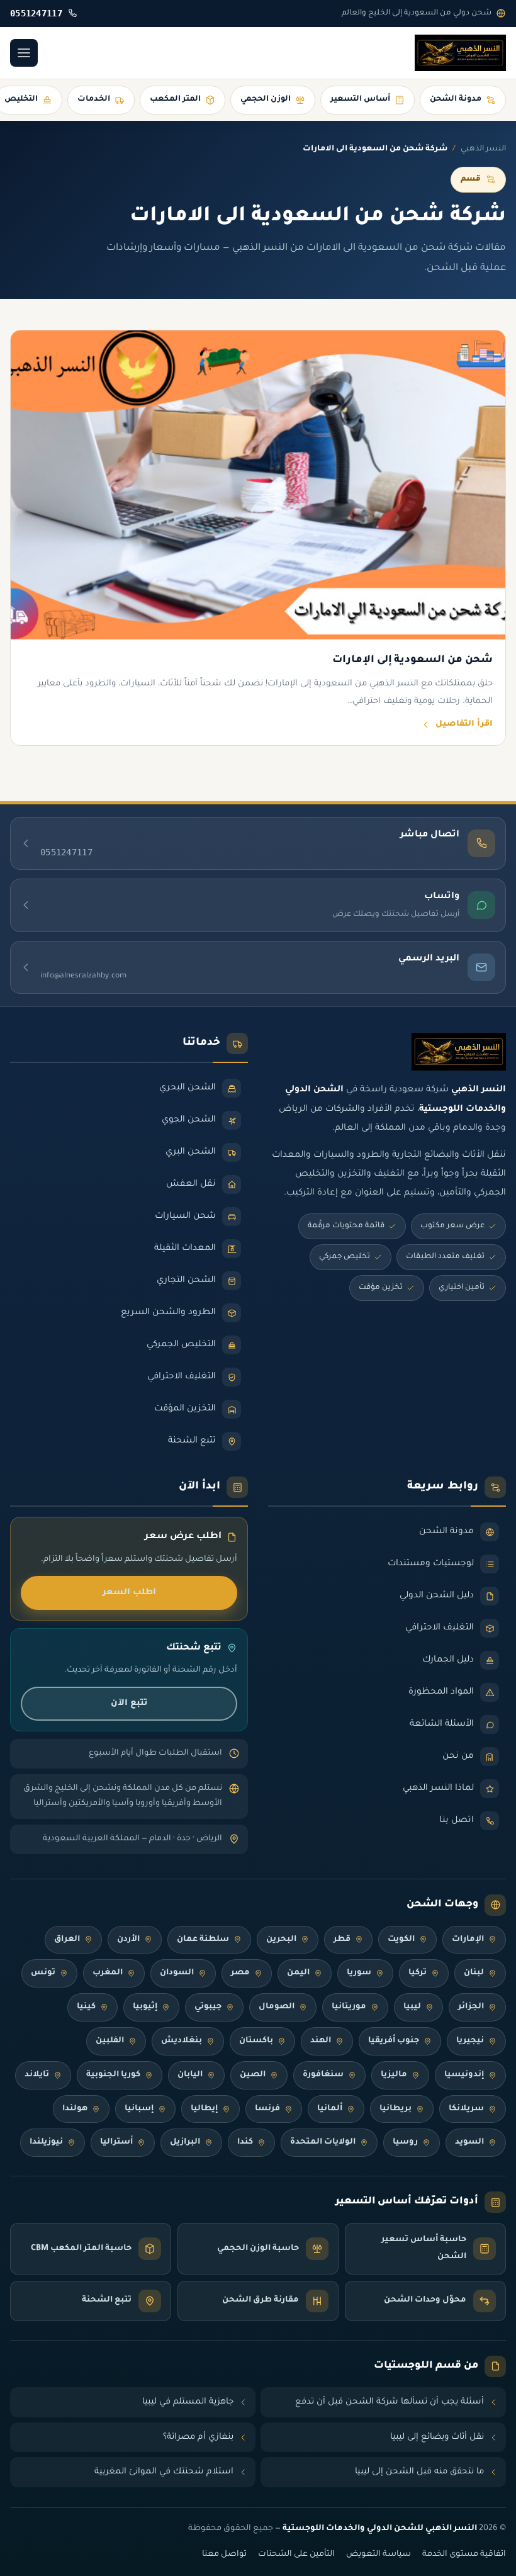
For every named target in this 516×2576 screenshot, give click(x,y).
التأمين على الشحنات (296, 2555)
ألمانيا (330, 2109)
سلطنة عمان (203, 1940)
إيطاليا (204, 2109)
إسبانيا (139, 2109)
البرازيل (185, 2142)
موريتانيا (349, 2007)
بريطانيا (395, 2109)
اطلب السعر (129, 1593)
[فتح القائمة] (24, 53)
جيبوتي (208, 2007)
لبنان (474, 1973)
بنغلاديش (182, 2041)
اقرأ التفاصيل (464, 724)
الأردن (128, 1940)
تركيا (418, 1973)
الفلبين (110, 2041)
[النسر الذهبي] (460, 53)
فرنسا (267, 2109)
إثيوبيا (145, 2007)
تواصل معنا (224, 2555)
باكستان (256, 2041)
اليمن (298, 1973)
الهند (321, 2041)
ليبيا (412, 2007)
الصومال (277, 2007)
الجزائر (471, 2007)
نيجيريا (470, 2041)
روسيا (405, 2142)
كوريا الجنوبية (113, 2075)
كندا (245, 2142)
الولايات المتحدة (323, 2142)
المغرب (108, 1973)
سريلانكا (466, 2109)
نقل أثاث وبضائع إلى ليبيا (437, 2437)
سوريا (359, 1973)
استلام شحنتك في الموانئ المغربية (164, 2472)
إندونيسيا (464, 2075)
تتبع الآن (129, 1703)
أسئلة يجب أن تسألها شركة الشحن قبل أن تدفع (390, 2402)
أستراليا (116, 2142)
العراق (67, 1940)
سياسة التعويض (379, 2555)
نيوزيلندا (46, 2142)
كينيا (86, 2007)
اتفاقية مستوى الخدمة (464, 2555)
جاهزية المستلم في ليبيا (188, 2402)
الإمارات (468, 1940)
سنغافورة (323, 2075)
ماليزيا (394, 2075)
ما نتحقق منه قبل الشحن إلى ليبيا (419, 2472)
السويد (469, 2142)
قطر (342, 1940)
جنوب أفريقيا (394, 2041)
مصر (240, 1973)
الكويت (401, 1940)
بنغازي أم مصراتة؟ (198, 2437)
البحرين (281, 1940)
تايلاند (37, 2075)
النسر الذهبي (483, 149)
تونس (43, 1973)
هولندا (75, 2109)
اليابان (190, 2075)
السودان (177, 1973)
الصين (253, 2075)
